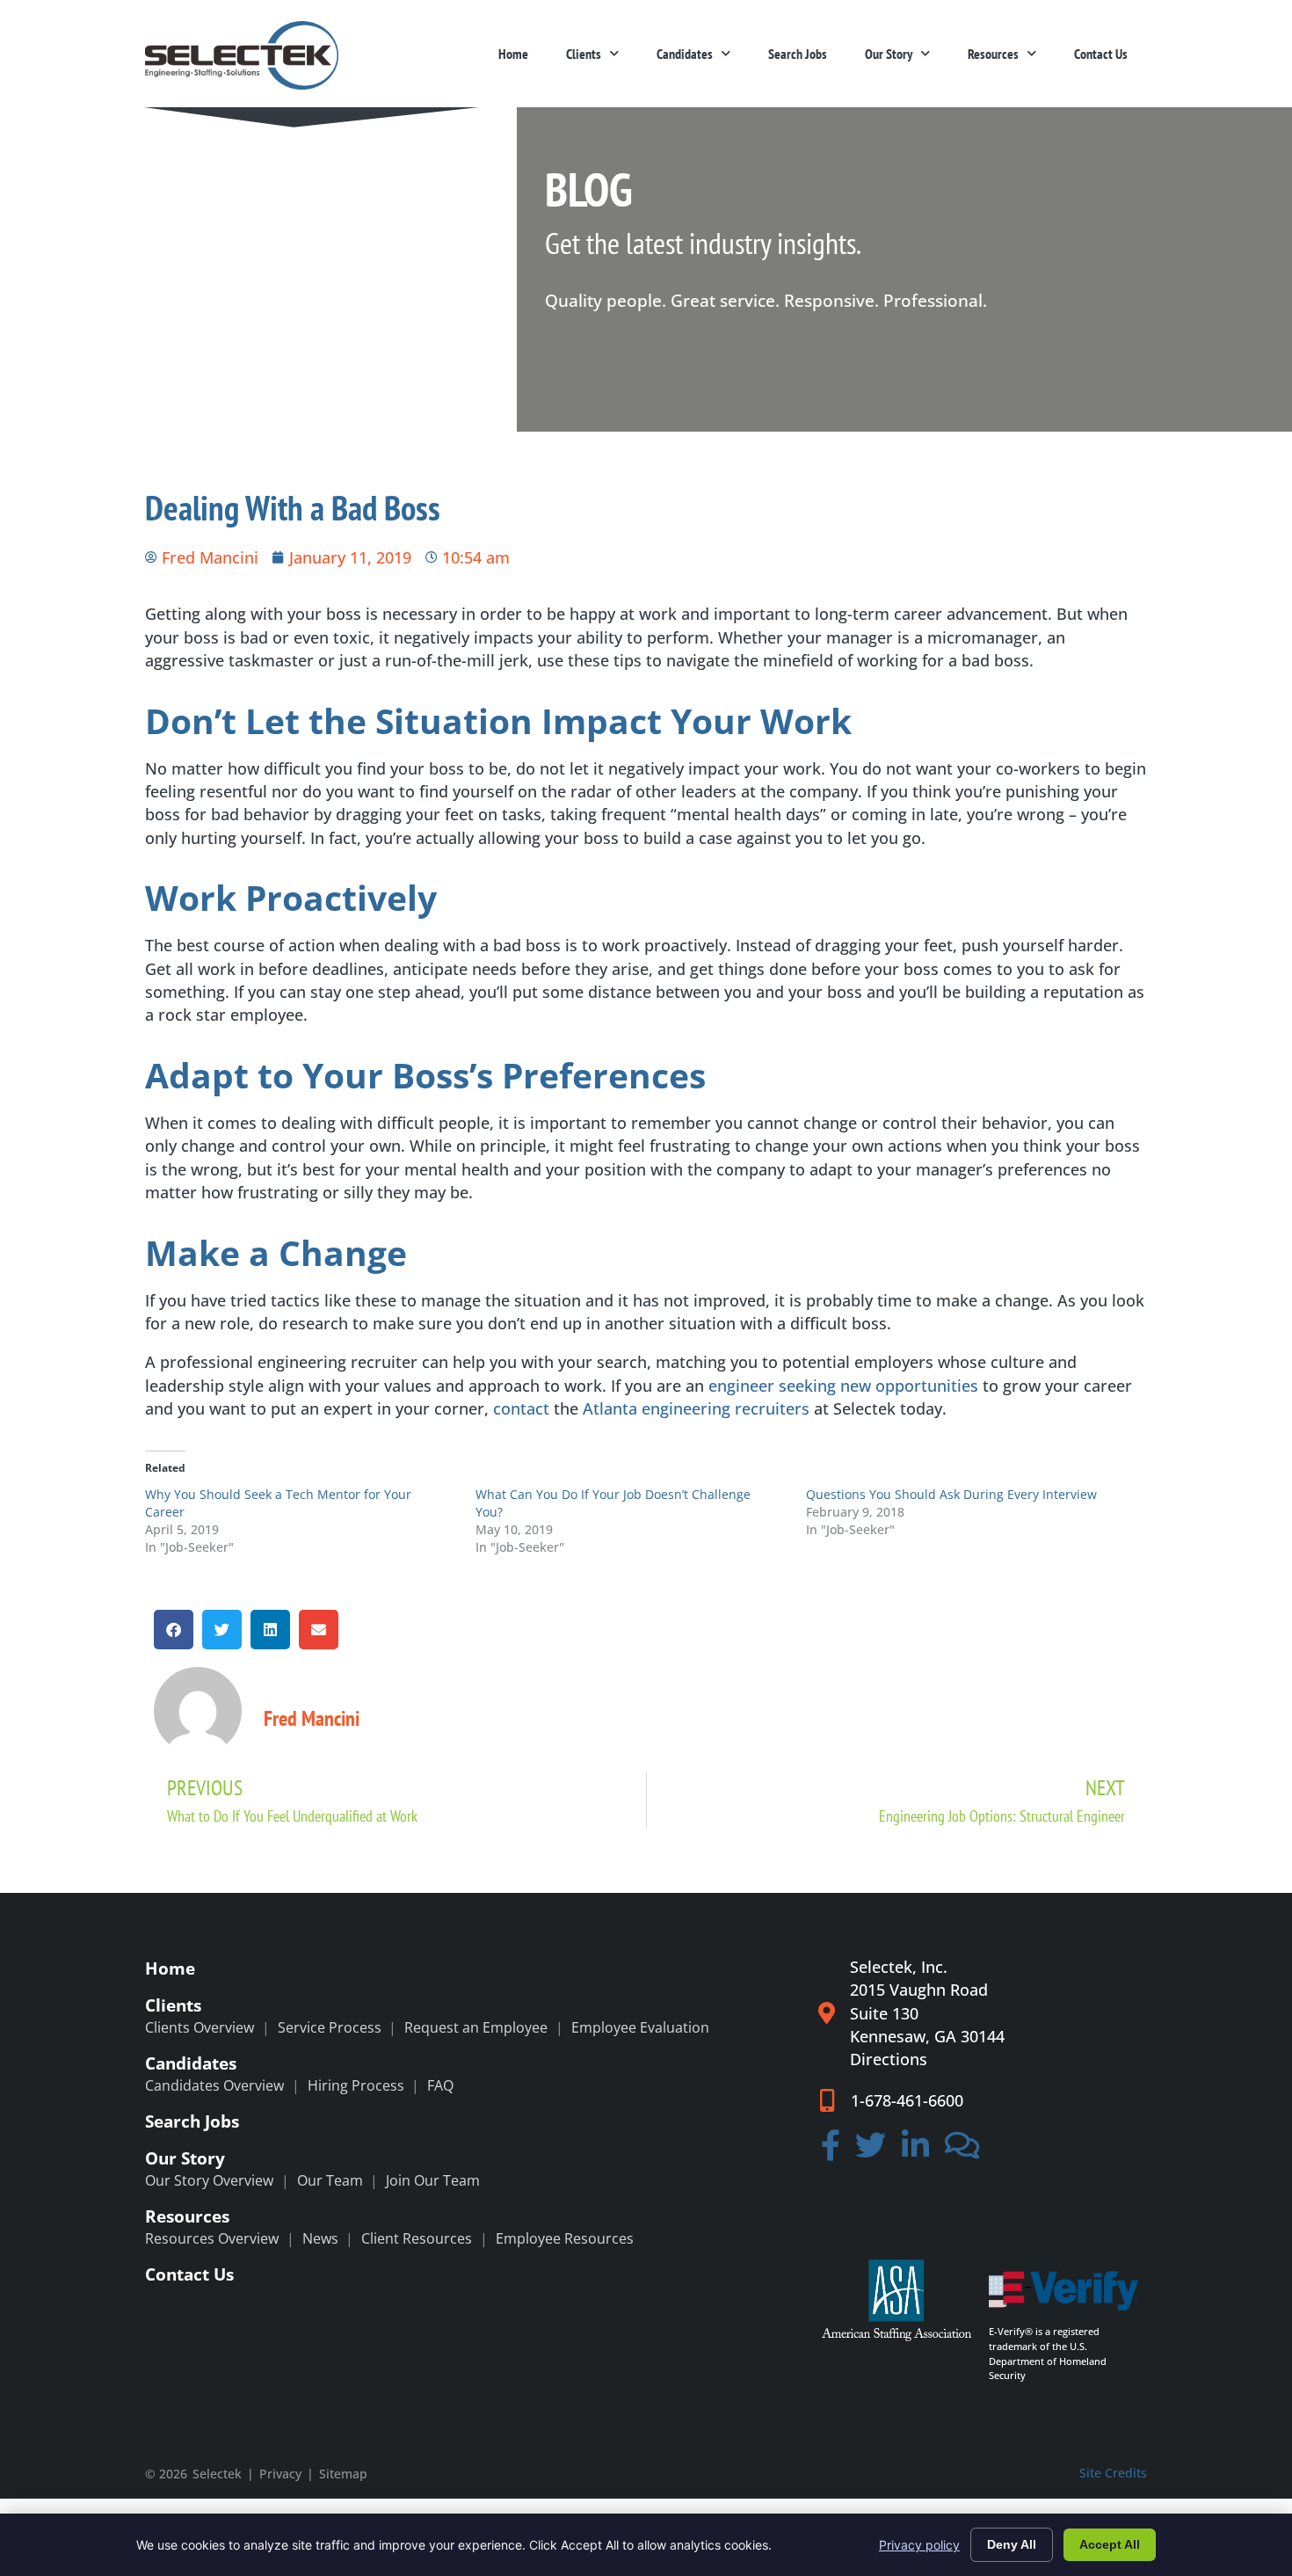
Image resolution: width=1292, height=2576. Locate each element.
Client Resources (417, 2238)
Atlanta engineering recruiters (696, 1408)
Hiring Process (356, 2085)
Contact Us (1101, 54)
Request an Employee (476, 2027)
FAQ (440, 2085)
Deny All (1012, 2544)
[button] (174, 1630)
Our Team (330, 2180)
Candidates (685, 54)
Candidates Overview (214, 2085)
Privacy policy (919, 2545)
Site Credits (1113, 2473)
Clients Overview (200, 2027)
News (320, 2238)
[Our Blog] (962, 2150)
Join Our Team (433, 2180)
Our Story (889, 54)
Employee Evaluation (640, 2027)
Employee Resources (565, 2238)
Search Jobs (798, 54)
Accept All (1110, 2544)
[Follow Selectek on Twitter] (871, 2150)
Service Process (330, 2027)
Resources (993, 54)
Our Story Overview (209, 2180)
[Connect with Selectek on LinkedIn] (915, 2150)
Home (513, 54)
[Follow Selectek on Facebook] (831, 2150)
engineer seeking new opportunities (843, 1386)
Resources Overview (212, 2238)
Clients (584, 54)
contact (521, 1408)
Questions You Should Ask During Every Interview (951, 1494)
